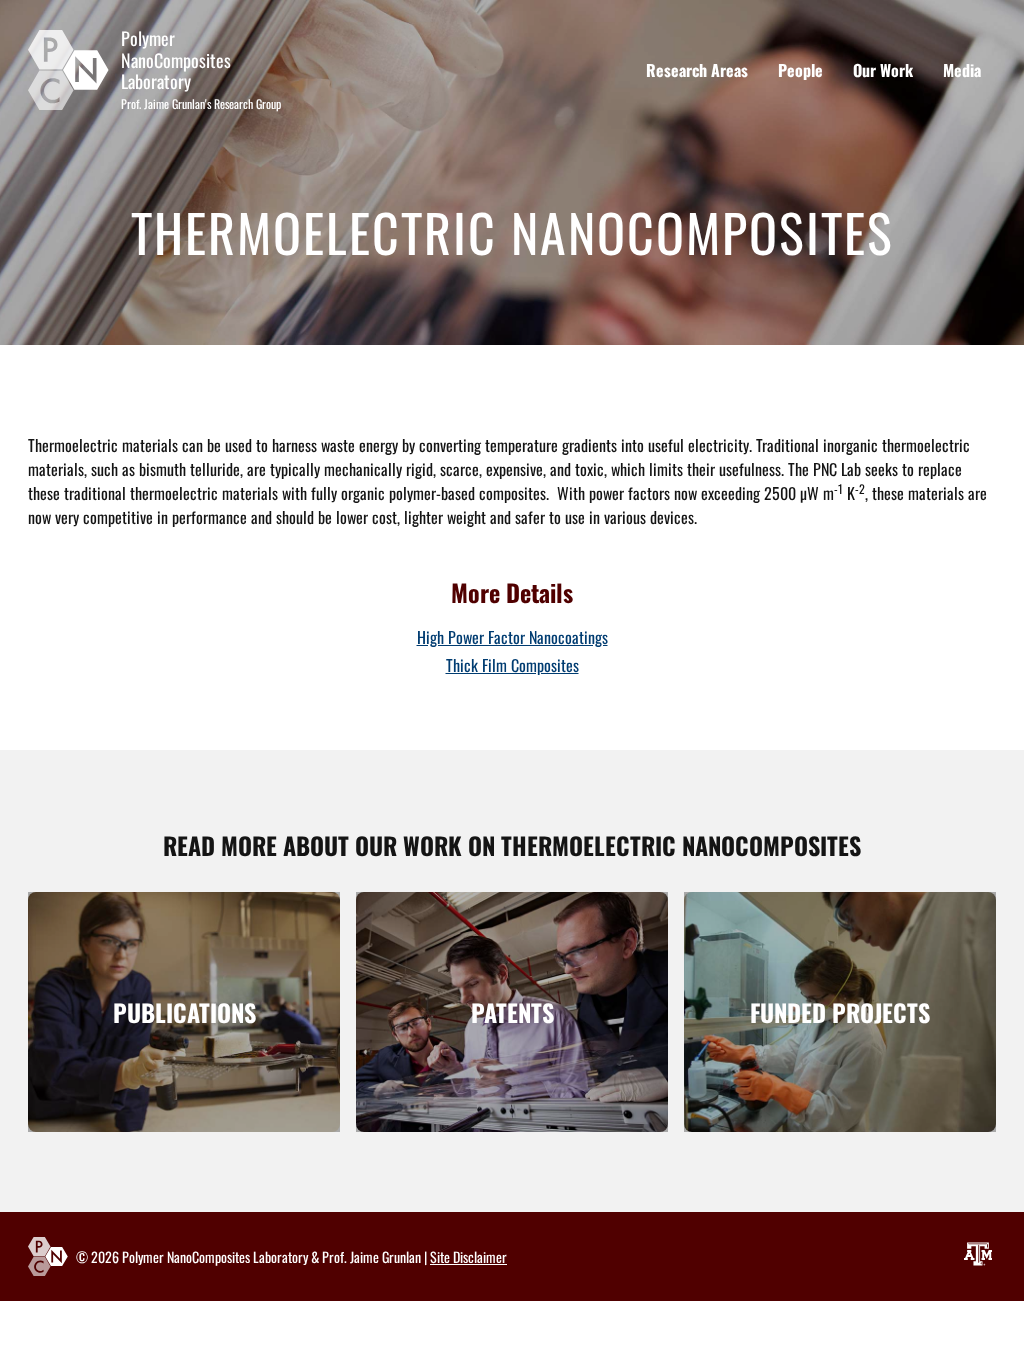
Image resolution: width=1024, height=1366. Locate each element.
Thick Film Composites (512, 665)
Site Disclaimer (468, 1256)
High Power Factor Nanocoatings (512, 637)
